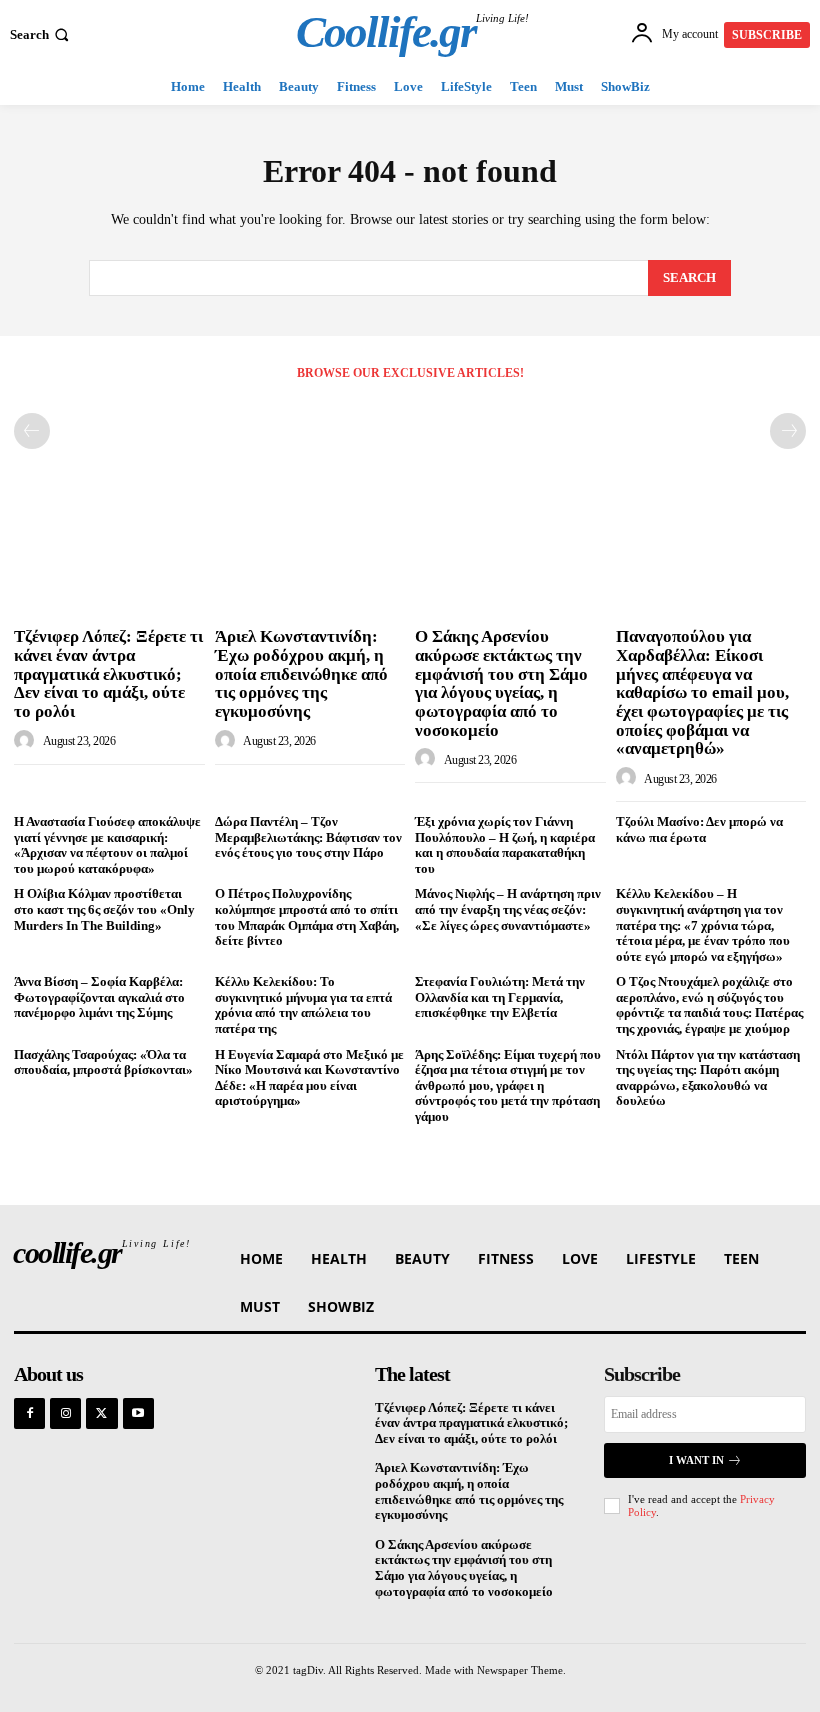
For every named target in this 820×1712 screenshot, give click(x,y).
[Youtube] (138, 1413)
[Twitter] (101, 1413)
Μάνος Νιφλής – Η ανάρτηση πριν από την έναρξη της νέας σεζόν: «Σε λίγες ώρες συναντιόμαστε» (508, 909)
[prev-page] (32, 431)
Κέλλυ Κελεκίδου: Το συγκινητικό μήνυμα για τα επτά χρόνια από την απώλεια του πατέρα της (303, 1005)
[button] (41, 34)
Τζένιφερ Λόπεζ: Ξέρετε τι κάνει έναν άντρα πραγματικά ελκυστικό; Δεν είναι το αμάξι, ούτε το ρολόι (108, 674)
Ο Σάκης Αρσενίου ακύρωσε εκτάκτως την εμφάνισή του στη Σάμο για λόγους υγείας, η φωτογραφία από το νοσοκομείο (501, 683)
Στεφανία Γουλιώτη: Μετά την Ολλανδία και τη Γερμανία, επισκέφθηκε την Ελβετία (500, 997)
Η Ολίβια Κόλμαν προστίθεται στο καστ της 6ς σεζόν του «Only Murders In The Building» (104, 909)
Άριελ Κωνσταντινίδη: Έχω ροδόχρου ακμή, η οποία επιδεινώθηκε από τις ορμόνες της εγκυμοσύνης (301, 674)
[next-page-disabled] (788, 431)
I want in (696, 1460)
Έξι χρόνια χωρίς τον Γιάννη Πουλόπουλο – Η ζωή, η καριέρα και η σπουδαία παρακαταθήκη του (505, 845)
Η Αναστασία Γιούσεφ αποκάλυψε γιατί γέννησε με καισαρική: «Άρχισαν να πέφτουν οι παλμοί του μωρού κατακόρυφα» (107, 845)
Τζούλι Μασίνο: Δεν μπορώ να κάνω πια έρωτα (699, 829)
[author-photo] (27, 741)
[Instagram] (65, 1413)
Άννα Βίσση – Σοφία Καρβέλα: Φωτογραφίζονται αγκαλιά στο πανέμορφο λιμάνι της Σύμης (99, 997)
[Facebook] (29, 1413)
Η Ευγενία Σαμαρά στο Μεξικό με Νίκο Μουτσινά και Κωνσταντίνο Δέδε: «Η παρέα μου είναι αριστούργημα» (309, 1078)
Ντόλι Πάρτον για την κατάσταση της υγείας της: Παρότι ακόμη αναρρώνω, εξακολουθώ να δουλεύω (708, 1078)
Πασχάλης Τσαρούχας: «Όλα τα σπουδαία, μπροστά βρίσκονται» (103, 1062)
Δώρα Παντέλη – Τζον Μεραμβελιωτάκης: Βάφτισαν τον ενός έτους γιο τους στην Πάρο (308, 837)
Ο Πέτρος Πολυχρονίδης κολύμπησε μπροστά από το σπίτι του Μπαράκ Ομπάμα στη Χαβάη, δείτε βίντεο (307, 917)
